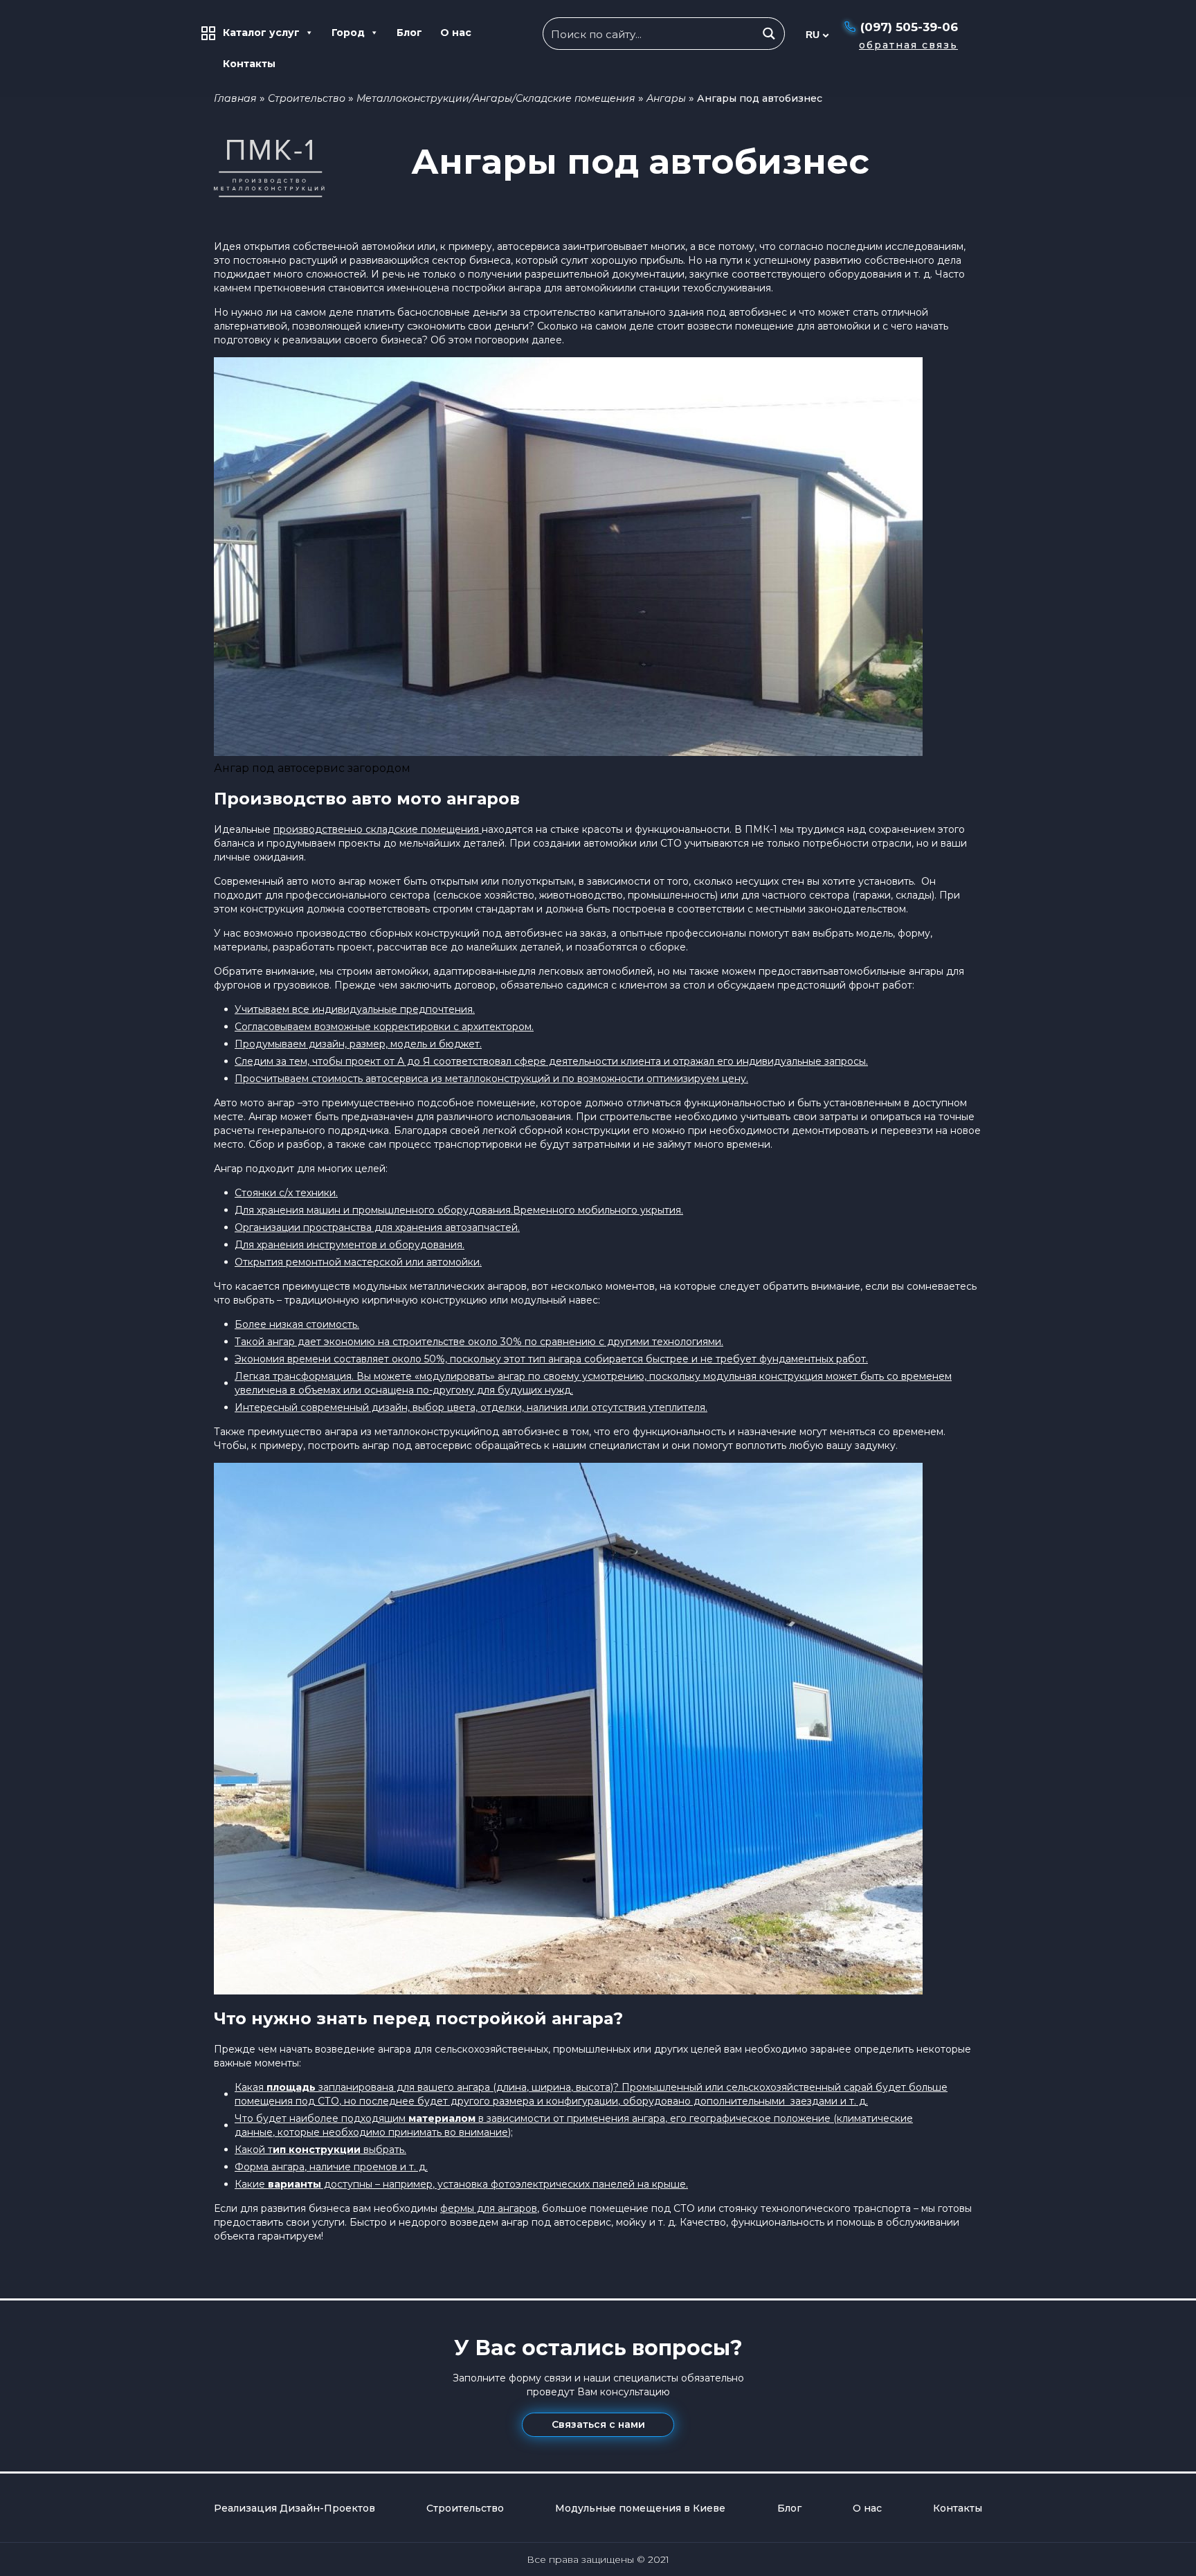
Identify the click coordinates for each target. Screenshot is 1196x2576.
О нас (456, 33)
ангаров (517, 2208)
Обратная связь (908, 45)
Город (348, 33)
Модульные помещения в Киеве (640, 2508)
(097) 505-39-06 (909, 27)
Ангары (666, 98)
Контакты (249, 64)
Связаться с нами (598, 2424)
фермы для (468, 2208)
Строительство (307, 98)
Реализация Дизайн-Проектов (295, 2508)
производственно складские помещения (378, 829)
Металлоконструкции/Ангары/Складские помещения (496, 98)
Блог (409, 33)
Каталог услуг (261, 33)
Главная (235, 98)
